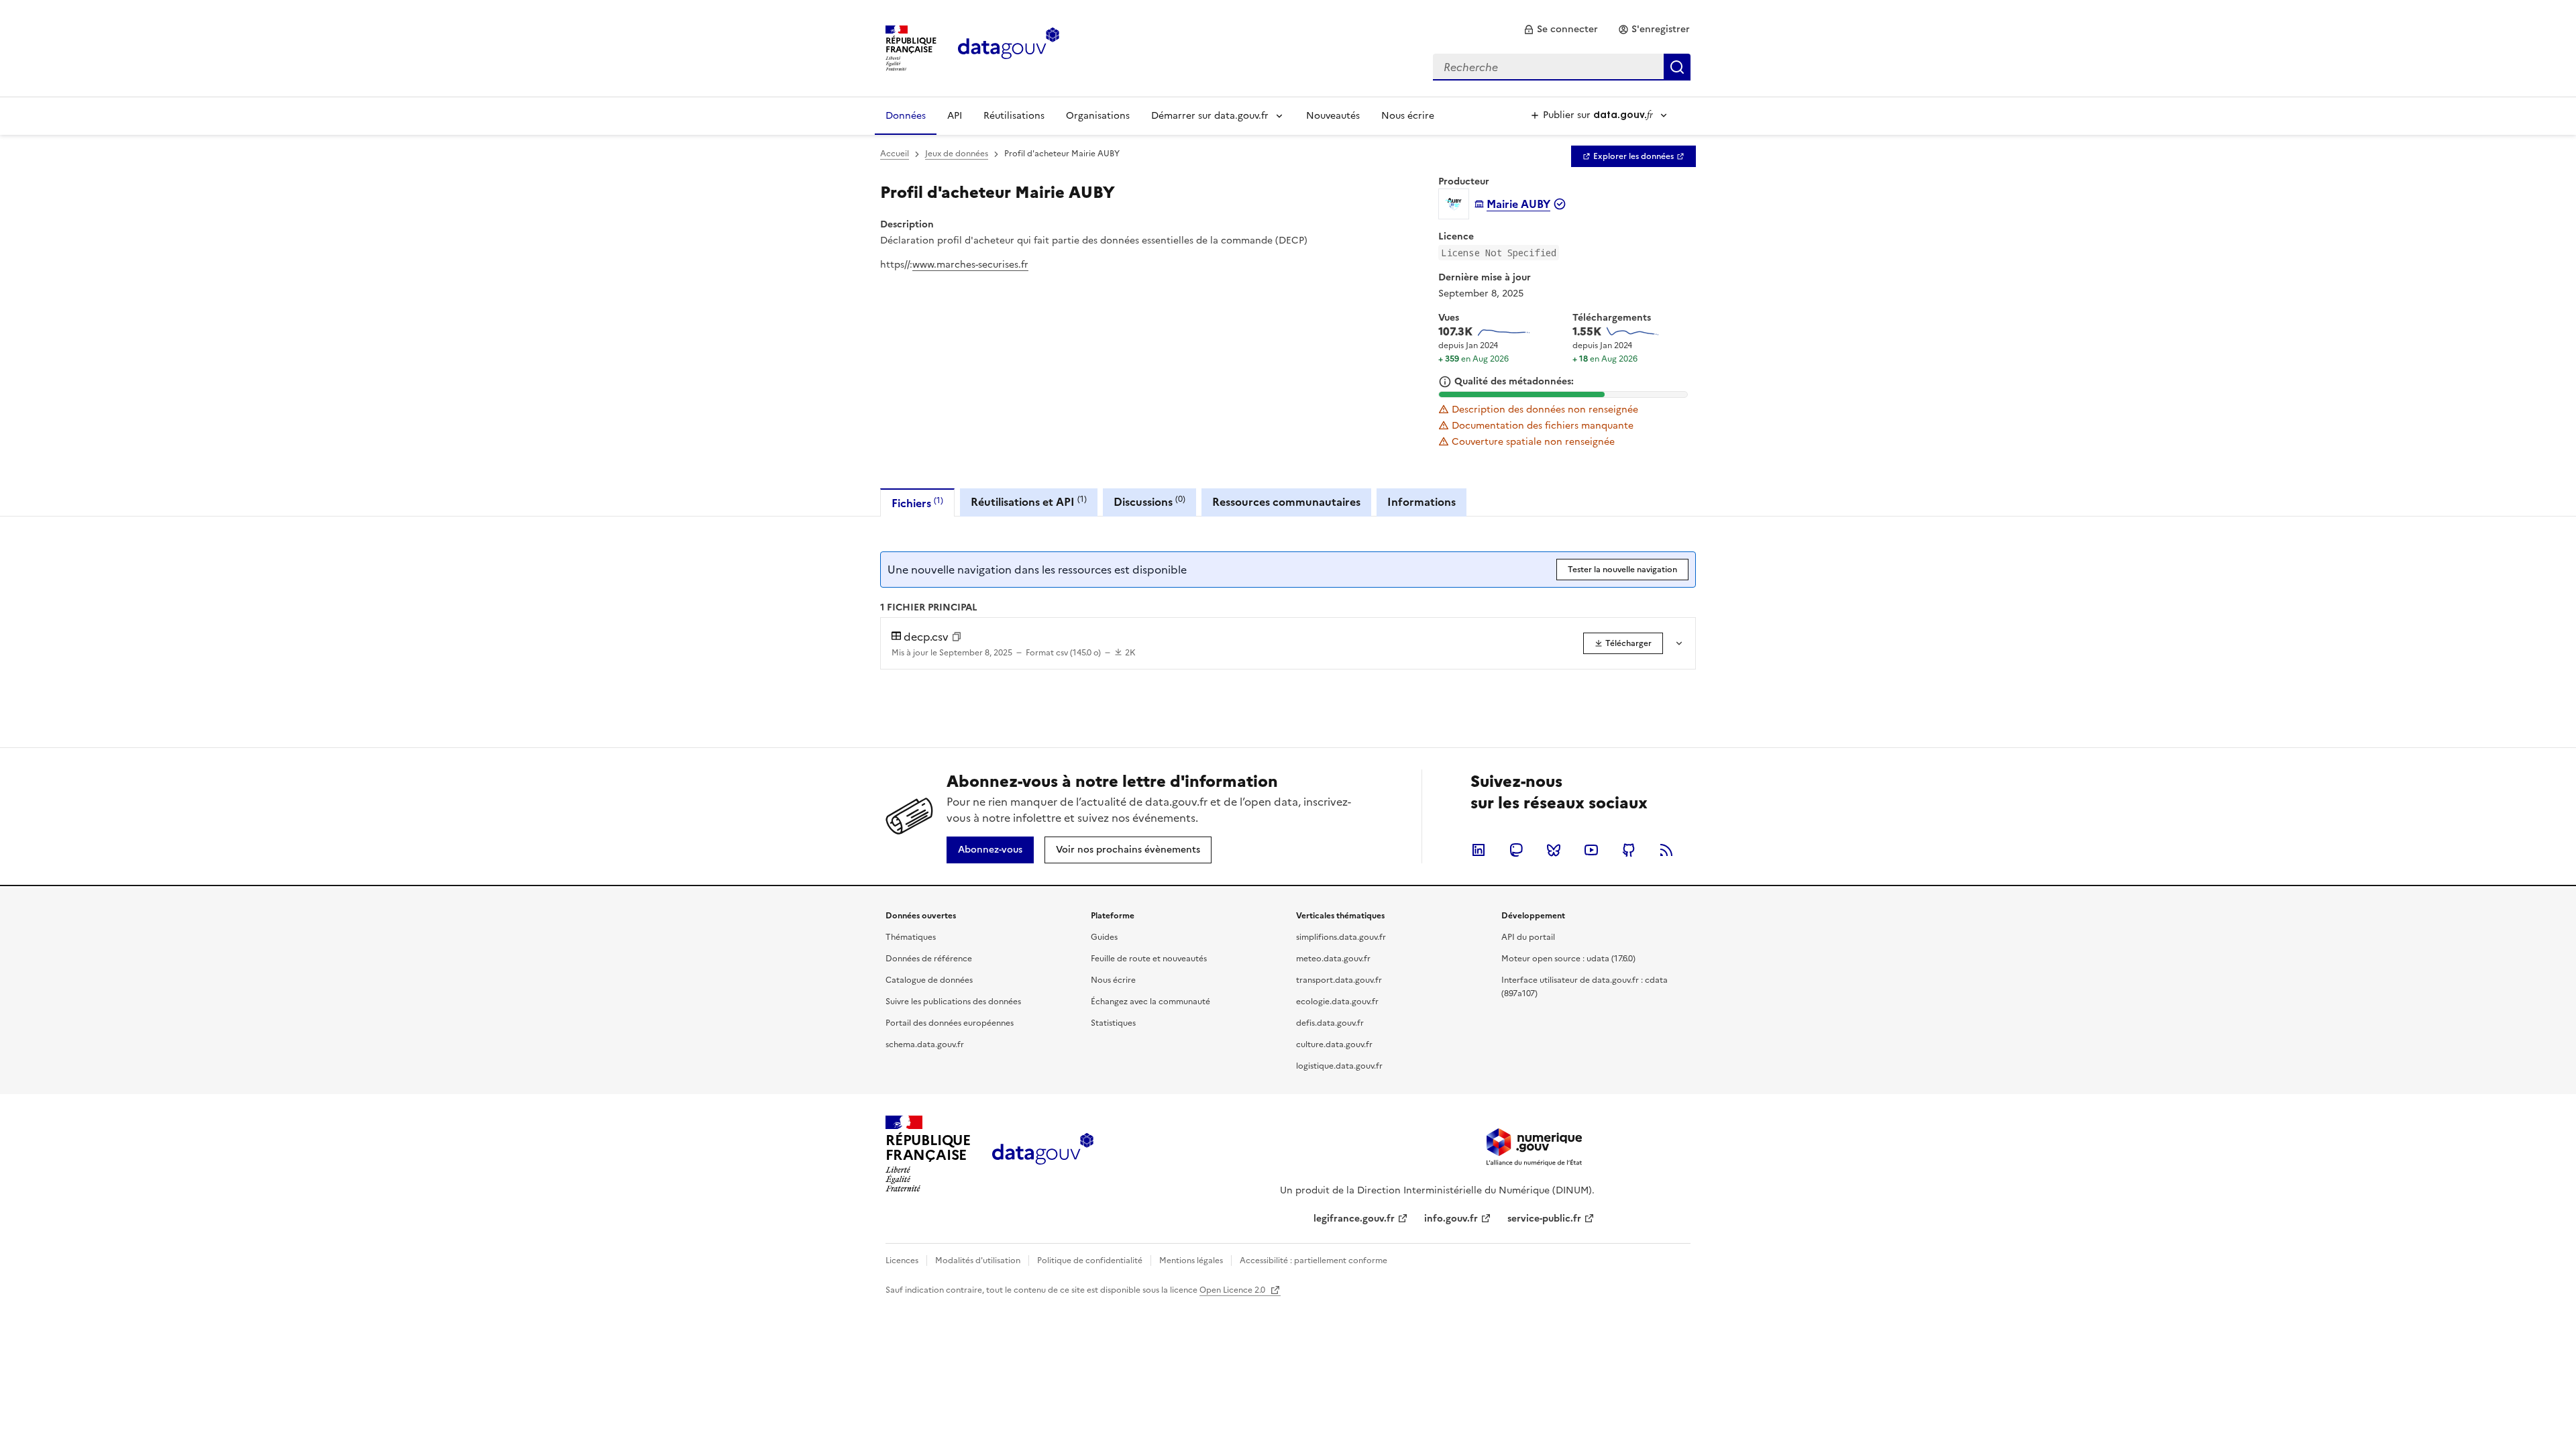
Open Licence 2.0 (1233, 1290)
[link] (1561, 30)
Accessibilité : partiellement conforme (1313, 1260)
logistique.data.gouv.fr (1339, 1066)
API (955, 116)
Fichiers (917, 503)
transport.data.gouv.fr (1339, 980)
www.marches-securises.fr (970, 265)
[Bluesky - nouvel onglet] (1554, 850)
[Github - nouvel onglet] (1629, 850)
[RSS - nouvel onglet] (1666, 850)
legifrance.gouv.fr (1354, 1219)
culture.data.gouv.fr (1334, 1044)
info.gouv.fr (1451, 1219)
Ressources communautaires (1286, 502)
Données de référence (929, 959)
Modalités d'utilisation (978, 1260)
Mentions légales (1191, 1260)
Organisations (1098, 116)
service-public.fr (1544, 1219)
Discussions (1149, 501)
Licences (902, 1260)
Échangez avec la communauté (1150, 1002)
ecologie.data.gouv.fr (1337, 1002)
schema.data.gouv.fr (925, 1044)
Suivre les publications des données (953, 1002)
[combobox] (1562, 67)
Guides (1104, 937)
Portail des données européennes (950, 1023)
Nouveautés (1333, 116)
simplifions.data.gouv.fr (1341, 937)
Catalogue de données (929, 980)
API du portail (1528, 937)
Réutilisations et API (1029, 501)
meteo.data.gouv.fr (1333, 959)
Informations (1421, 502)
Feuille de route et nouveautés (1149, 959)
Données (906, 116)
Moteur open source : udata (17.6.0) (1568, 959)
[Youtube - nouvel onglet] (1591, 850)
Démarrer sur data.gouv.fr (1210, 116)
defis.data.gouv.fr (1330, 1023)
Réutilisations (1014, 116)
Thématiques (911, 937)
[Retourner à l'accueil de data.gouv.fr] (1009, 47)
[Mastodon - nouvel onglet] (1516, 850)
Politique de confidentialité (1090, 1260)
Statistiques (1113, 1023)
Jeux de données (957, 154)
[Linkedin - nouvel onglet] (1479, 850)
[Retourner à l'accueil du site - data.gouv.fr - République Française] (1043, 1154)
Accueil (895, 154)
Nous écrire (1408, 116)
